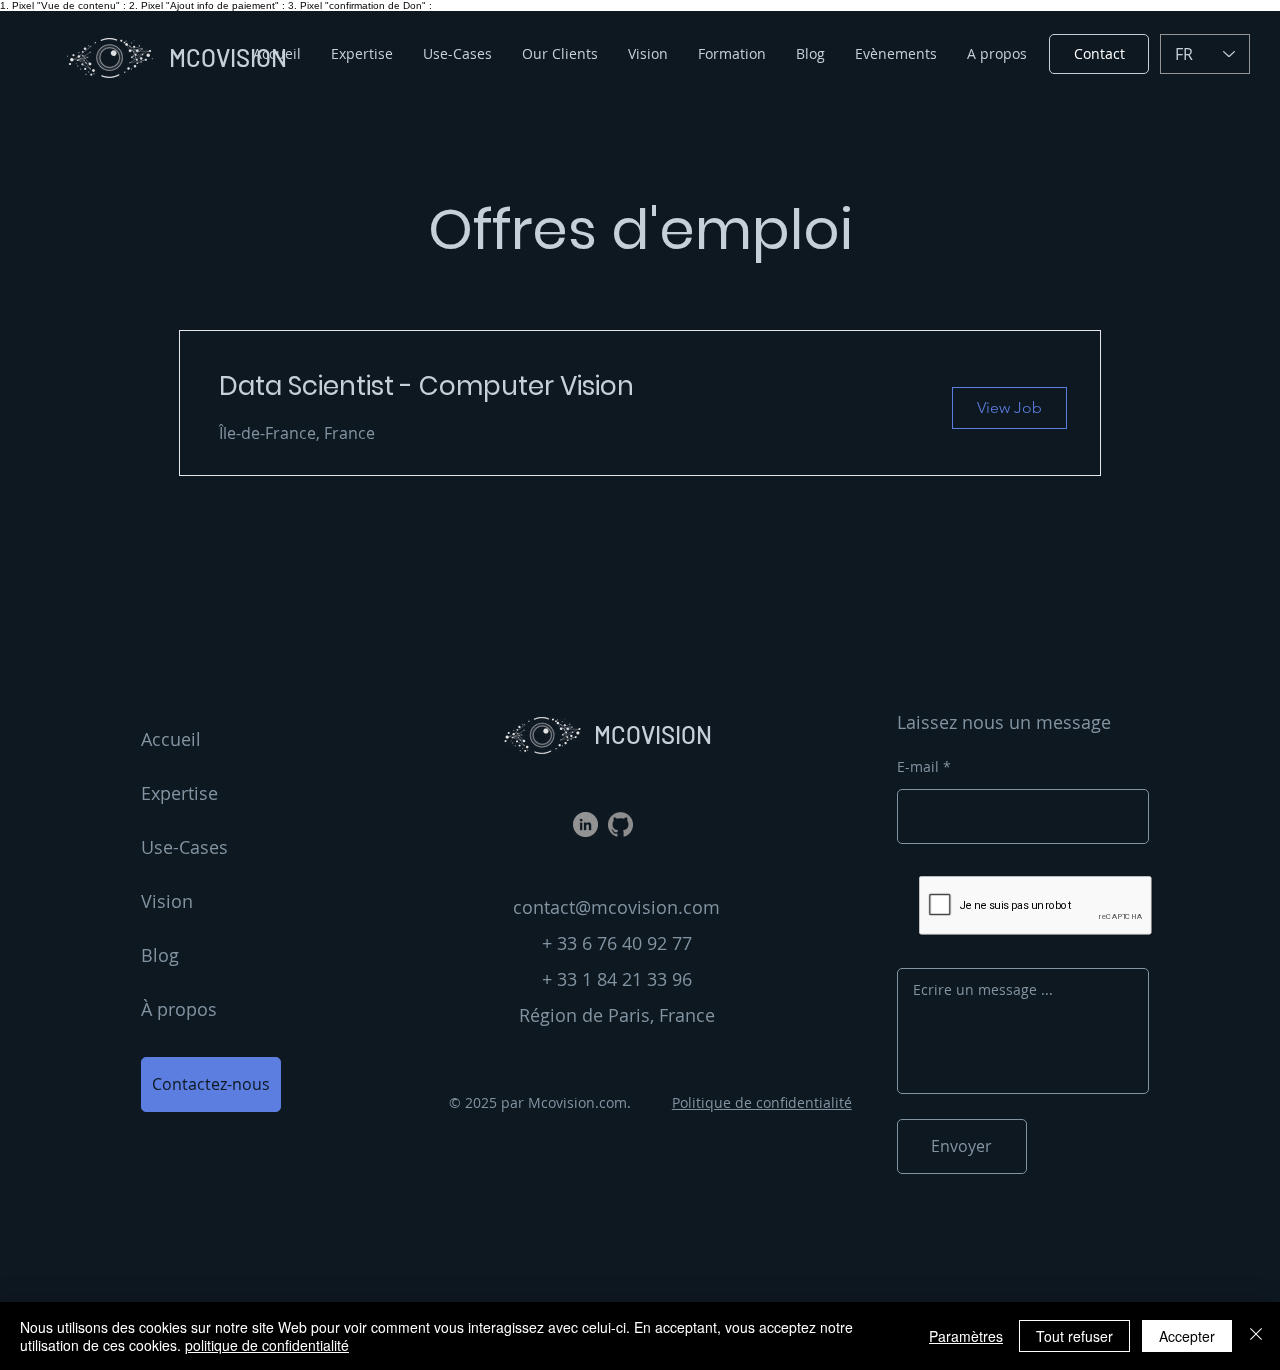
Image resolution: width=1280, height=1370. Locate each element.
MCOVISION (653, 734)
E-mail (918, 767)
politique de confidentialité (267, 1345)
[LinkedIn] (585, 824)
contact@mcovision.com (616, 907)
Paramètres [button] (966, 1336)
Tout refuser (1074, 1336)
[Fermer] (1256, 1336)
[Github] (620, 824)
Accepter (1187, 1336)
